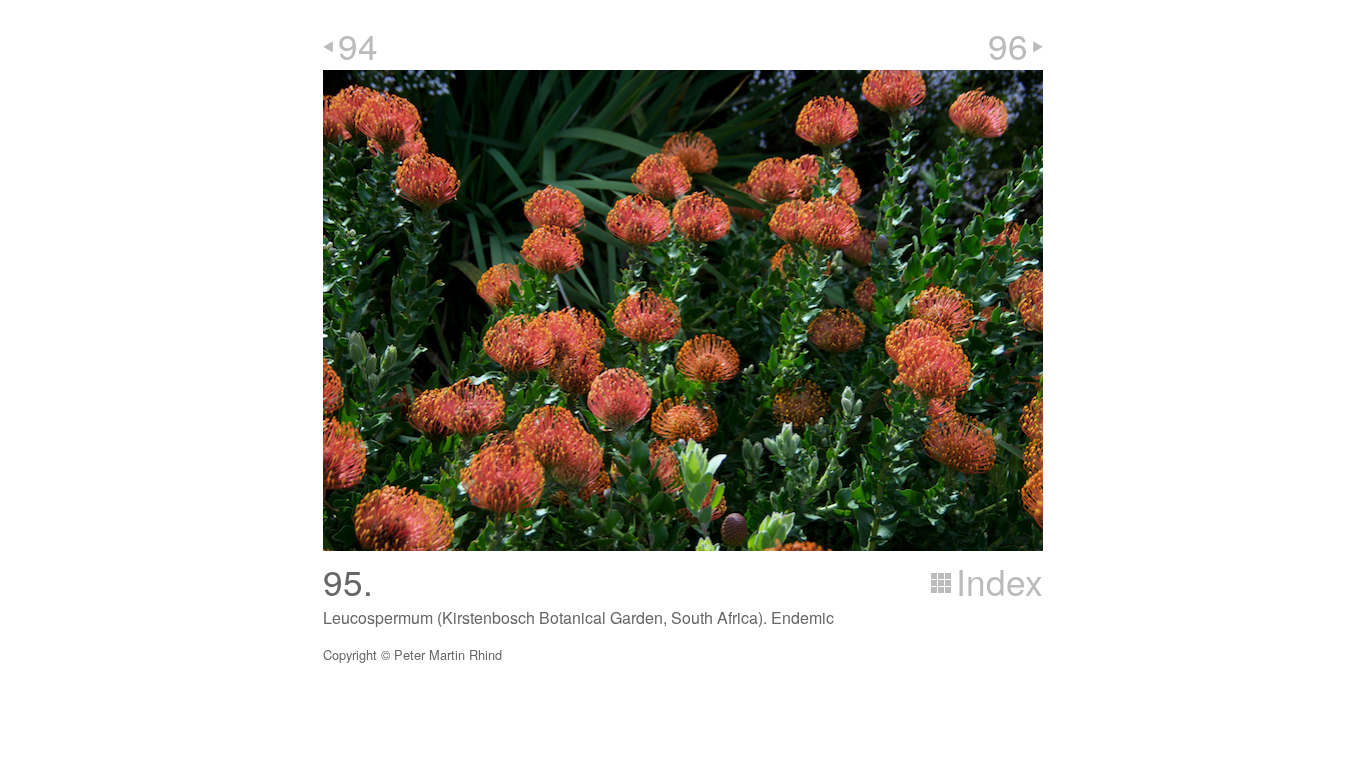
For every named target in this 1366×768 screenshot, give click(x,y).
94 (358, 45)
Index (999, 581)
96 (1008, 45)
